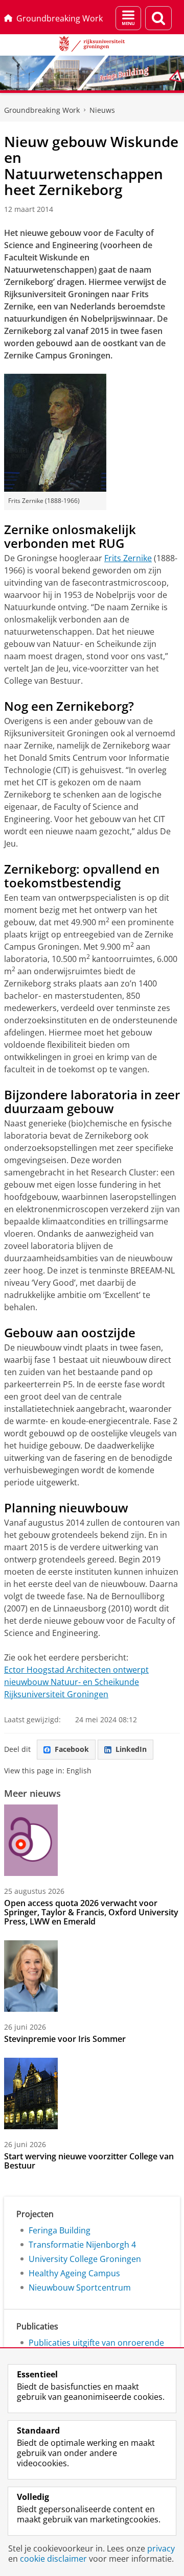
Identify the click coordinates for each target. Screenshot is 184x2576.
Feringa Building (60, 2230)
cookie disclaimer (53, 2559)
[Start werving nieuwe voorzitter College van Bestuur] (31, 2093)
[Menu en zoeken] (128, 18)
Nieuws (102, 110)
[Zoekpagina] (158, 18)
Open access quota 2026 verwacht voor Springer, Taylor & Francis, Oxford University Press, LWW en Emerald (91, 1912)
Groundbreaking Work (60, 18)
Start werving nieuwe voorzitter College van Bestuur (89, 2161)
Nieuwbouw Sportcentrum (80, 2288)
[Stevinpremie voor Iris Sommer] (31, 1976)
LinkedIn (131, 1749)
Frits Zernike (128, 558)
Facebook (72, 1749)
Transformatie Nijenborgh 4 (82, 2245)
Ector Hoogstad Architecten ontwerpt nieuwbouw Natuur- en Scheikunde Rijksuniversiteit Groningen (76, 1682)
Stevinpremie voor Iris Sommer (65, 2039)
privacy (161, 2548)
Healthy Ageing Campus (74, 2273)
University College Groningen (85, 2259)
